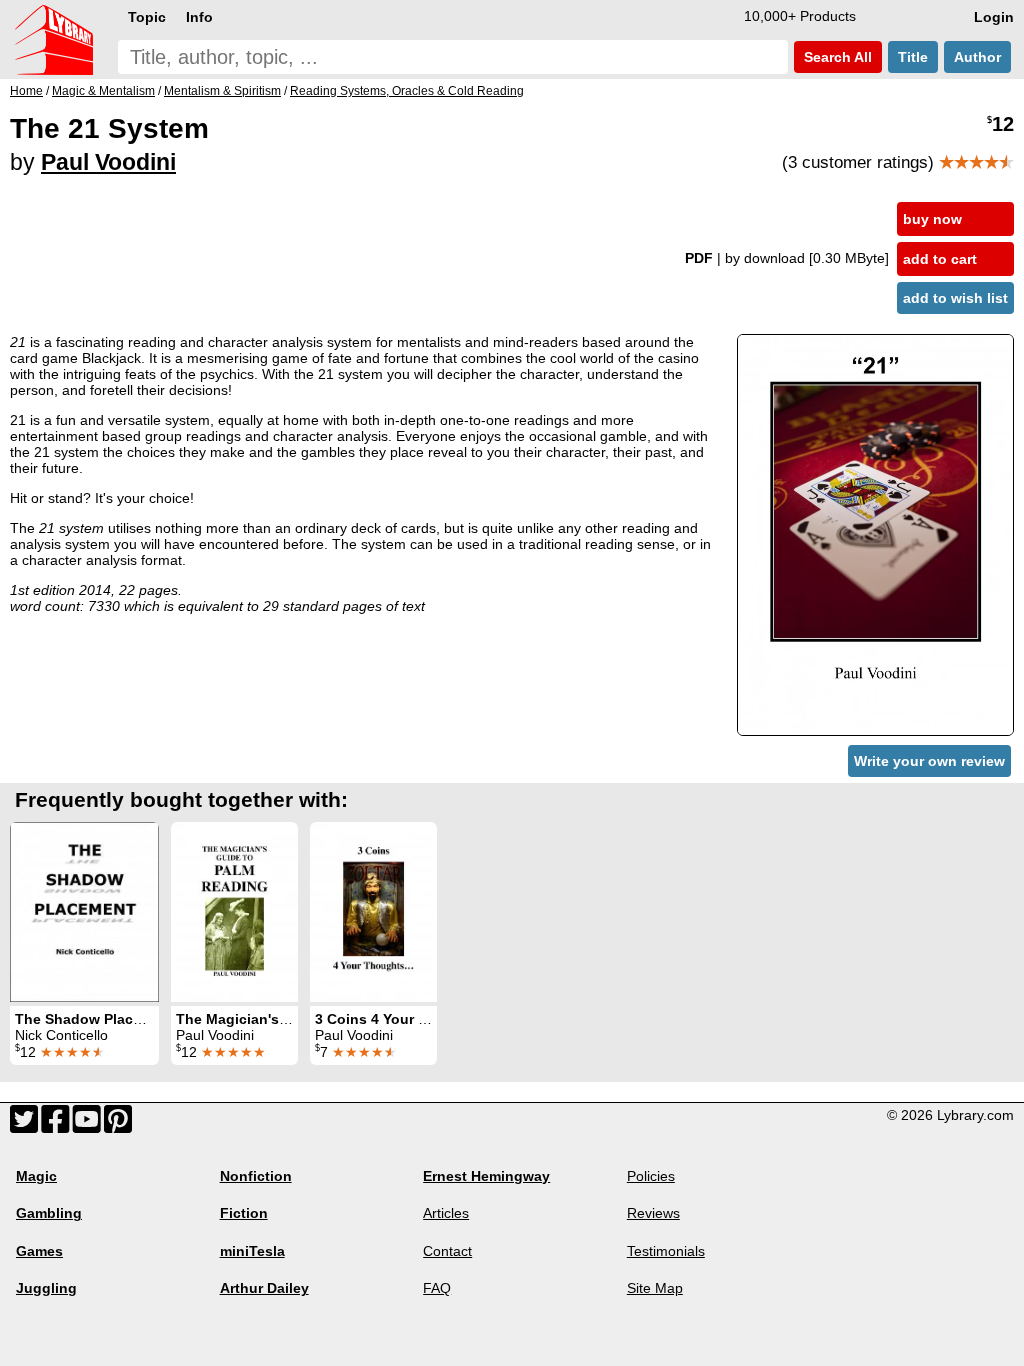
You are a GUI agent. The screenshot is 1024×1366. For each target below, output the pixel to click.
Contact (447, 1251)
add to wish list (955, 298)
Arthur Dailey (264, 1288)
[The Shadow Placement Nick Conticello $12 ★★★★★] (84, 912)
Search (836, 57)
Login (994, 17)
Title (913, 57)
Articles (446, 1213)
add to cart (940, 259)
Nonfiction (256, 1176)
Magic (36, 1176)
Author (977, 57)
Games (39, 1251)
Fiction (244, 1213)
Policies (651, 1176)
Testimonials (666, 1251)
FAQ (437, 1288)
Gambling (49, 1213)
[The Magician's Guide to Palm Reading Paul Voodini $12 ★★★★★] (234, 912)
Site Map (655, 1288)
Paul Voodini (108, 162)
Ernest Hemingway (486, 1176)
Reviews (653, 1213)
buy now (932, 219)
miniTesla (252, 1251)
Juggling (46, 1288)
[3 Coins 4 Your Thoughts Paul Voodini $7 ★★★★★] (373, 912)
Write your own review (929, 761)
